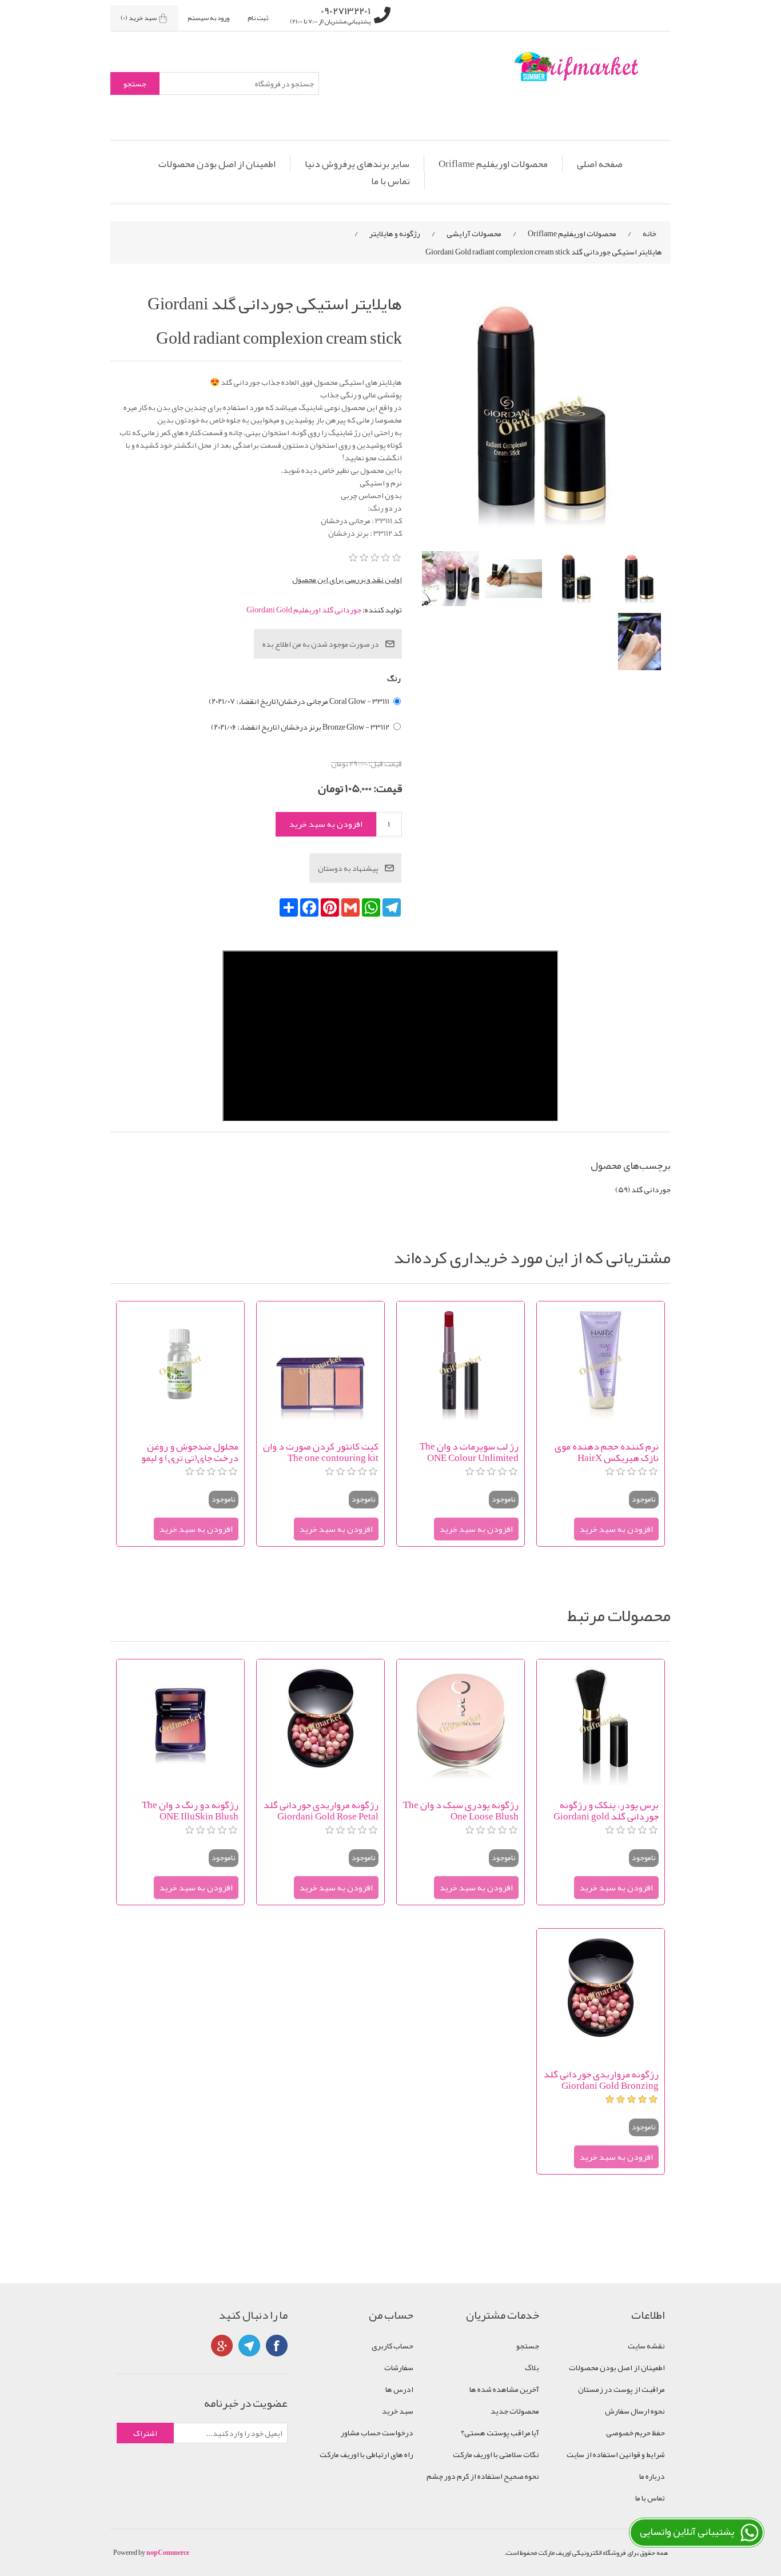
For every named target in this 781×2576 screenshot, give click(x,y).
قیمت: (388, 788)
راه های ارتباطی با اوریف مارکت (366, 2454)
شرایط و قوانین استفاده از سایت (616, 2454)
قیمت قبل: (385, 763)
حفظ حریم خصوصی (635, 2432)
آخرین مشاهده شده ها (504, 2389)
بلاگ (532, 2367)
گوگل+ (222, 2346)
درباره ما (652, 2476)
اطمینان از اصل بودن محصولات (217, 164)
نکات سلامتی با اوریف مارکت (496, 2454)
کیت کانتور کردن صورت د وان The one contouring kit (321, 1452)
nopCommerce (168, 2553)
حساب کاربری (393, 2346)
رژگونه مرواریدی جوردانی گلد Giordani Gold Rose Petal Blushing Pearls (321, 1810)
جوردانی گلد (651, 1189)
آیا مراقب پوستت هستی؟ (500, 2432)
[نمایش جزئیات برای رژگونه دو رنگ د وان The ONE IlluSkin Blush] (180, 1723)
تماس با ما (390, 181)
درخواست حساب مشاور (377, 2432)
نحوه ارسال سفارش (635, 2411)
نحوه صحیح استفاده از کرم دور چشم (483, 2476)
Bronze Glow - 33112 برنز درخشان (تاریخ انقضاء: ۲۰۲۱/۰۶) (300, 727)
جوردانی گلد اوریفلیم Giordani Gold (304, 610)
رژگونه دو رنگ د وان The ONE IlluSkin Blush (190, 1810)
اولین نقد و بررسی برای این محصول (347, 579)
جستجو (528, 2346)
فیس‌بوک (277, 2346)
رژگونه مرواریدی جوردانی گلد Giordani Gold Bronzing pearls (601, 2080)
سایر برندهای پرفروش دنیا (357, 164)
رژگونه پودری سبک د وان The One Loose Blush (461, 1810)
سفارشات (399, 2367)
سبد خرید (398, 2411)
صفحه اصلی (600, 164)
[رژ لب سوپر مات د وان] (461, 1365)
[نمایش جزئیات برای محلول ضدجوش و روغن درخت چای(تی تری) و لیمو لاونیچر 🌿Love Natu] (180, 1365)
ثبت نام (258, 18)
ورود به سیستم (208, 18)
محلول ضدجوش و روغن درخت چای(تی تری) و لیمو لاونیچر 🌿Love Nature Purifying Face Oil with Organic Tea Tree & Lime (190, 1452)
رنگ (394, 678)
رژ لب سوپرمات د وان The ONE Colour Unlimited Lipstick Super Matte (469, 1452)
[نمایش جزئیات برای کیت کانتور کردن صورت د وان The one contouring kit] (320, 1365)
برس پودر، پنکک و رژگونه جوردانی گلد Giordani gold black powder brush (606, 1810)
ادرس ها (399, 2389)
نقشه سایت (646, 2346)
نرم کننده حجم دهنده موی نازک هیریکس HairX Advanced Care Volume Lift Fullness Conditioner (603, 1452)
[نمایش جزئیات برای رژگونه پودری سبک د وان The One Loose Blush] (461, 1723)
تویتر (249, 2346)
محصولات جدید (515, 2411)
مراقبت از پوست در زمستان (621, 2389)
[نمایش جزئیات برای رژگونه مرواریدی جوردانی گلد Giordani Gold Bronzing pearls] (601, 1992)
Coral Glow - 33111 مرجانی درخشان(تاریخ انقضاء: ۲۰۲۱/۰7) (299, 701)
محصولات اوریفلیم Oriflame (493, 164)
